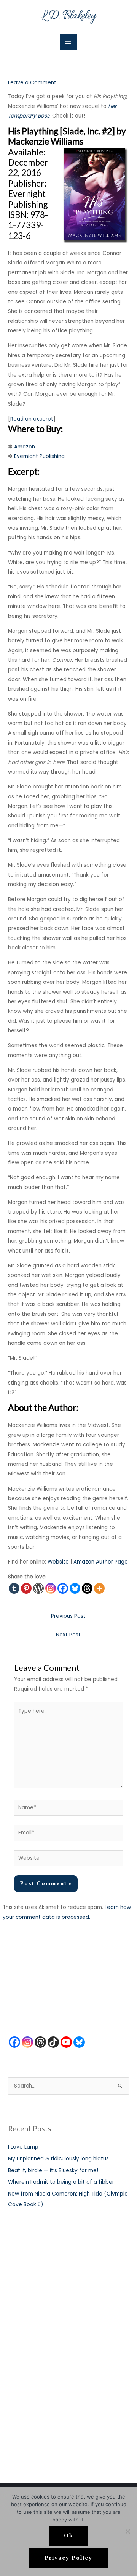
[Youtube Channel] (66, 2042)
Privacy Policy (68, 2558)
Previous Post (68, 1616)
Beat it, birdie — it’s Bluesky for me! (53, 2171)
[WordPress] (38, 1588)
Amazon (25, 447)
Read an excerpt (32, 419)
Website (58, 1562)
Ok (68, 2536)
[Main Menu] (68, 42)
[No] (127, 2531)
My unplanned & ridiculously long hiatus (58, 2159)
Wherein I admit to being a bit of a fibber (61, 2182)
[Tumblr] (14, 1588)
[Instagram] (51, 1588)
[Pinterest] (26, 1588)
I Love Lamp (23, 2147)
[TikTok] (53, 2042)
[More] (99, 1588)
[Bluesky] (75, 1588)
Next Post (68, 1635)
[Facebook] (63, 1588)
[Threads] (87, 1588)
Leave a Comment (32, 83)
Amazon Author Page (101, 1562)
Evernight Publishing (39, 456)
